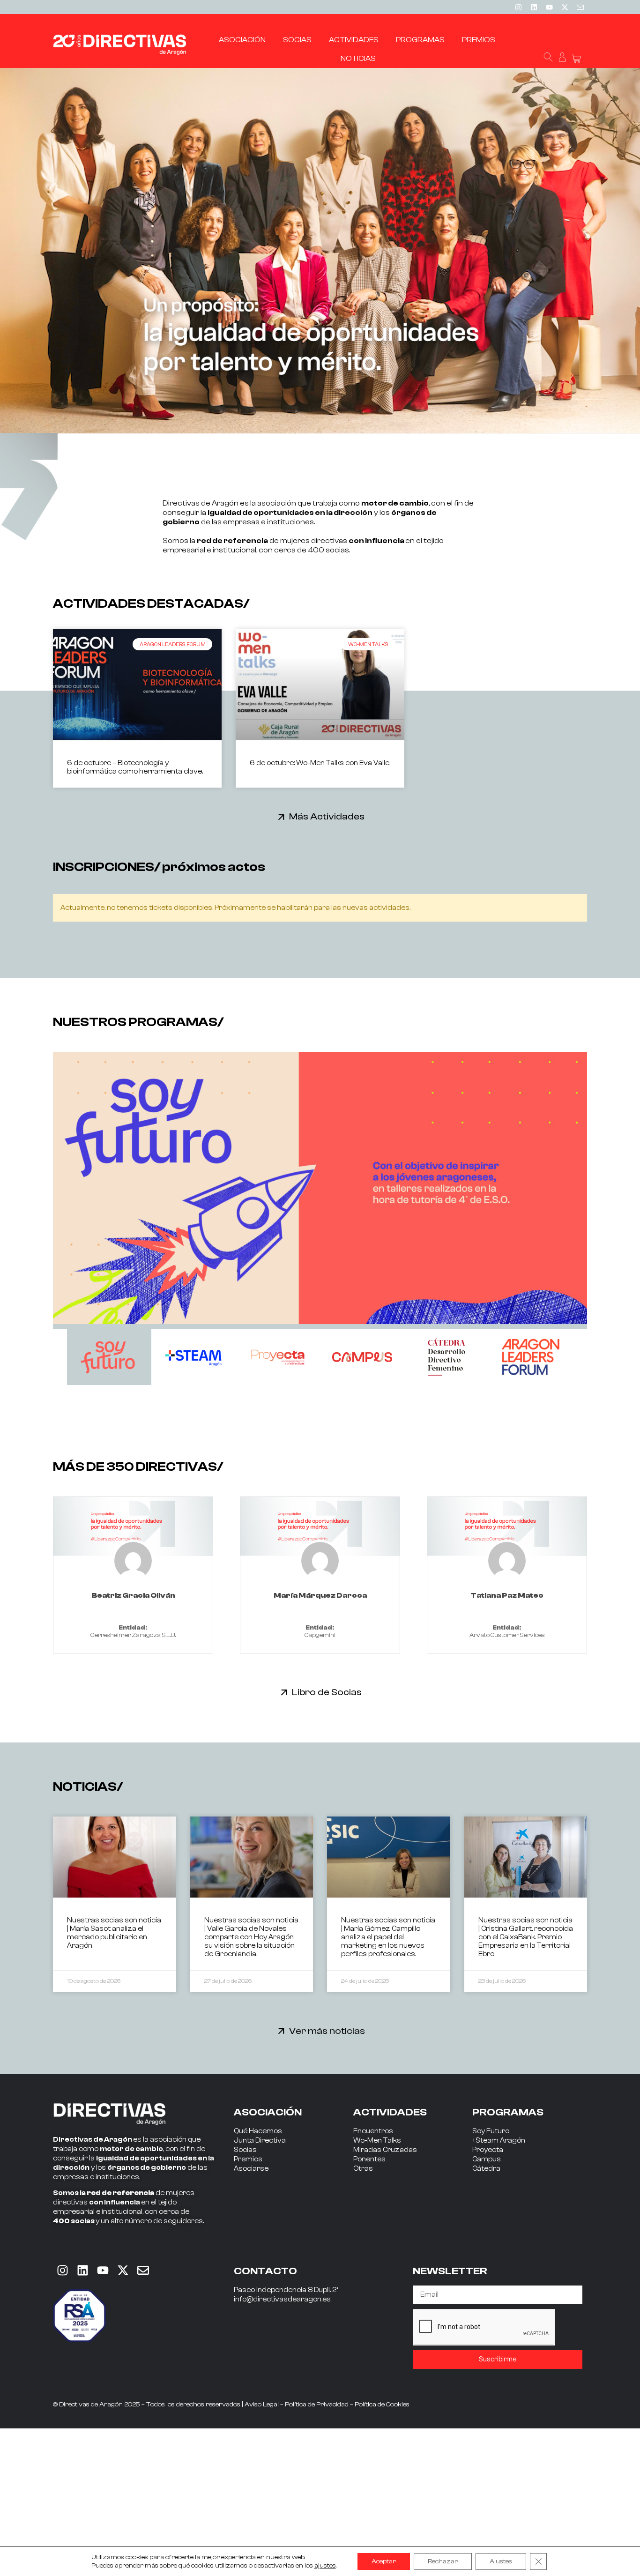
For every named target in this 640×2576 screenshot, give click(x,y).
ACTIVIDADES (390, 2112)
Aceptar (384, 2561)
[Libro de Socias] (284, 1692)
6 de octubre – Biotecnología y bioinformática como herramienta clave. (135, 767)
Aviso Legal (262, 2405)
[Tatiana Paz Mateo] (507, 1526)
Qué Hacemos (258, 2131)
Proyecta (488, 2150)
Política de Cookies (382, 2405)
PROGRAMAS (508, 2112)
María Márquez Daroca (320, 1595)
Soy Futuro (491, 2131)
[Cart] (576, 59)
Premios (248, 2159)
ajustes (325, 2566)
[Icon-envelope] (580, 7)
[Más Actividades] (281, 817)
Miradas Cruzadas (385, 2150)
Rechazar (443, 2561)
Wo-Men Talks (377, 2140)
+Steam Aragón (499, 2140)
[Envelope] (143, 2271)
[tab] (109, 1357)
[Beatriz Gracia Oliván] (133, 1526)
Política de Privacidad (317, 2405)
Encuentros (373, 2131)
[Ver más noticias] (281, 2031)
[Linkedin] (534, 7)
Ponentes (369, 2159)
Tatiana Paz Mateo (507, 1595)
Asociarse (251, 2169)
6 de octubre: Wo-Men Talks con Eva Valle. (320, 763)
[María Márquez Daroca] (320, 1526)
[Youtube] (549, 7)
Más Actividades (327, 816)
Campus (487, 2159)
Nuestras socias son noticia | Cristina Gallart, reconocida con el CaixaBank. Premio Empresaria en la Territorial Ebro (526, 1937)
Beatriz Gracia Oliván (133, 1595)
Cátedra (486, 2169)
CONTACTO (265, 2271)
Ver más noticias (327, 2031)
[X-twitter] (565, 7)
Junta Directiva (260, 2140)
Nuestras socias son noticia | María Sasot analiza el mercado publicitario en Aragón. (114, 1933)
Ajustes (501, 2561)
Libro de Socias (327, 1692)
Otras (363, 2169)
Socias (245, 2150)
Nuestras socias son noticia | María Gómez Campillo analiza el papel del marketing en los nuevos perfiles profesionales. (388, 1937)
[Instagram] (518, 7)
